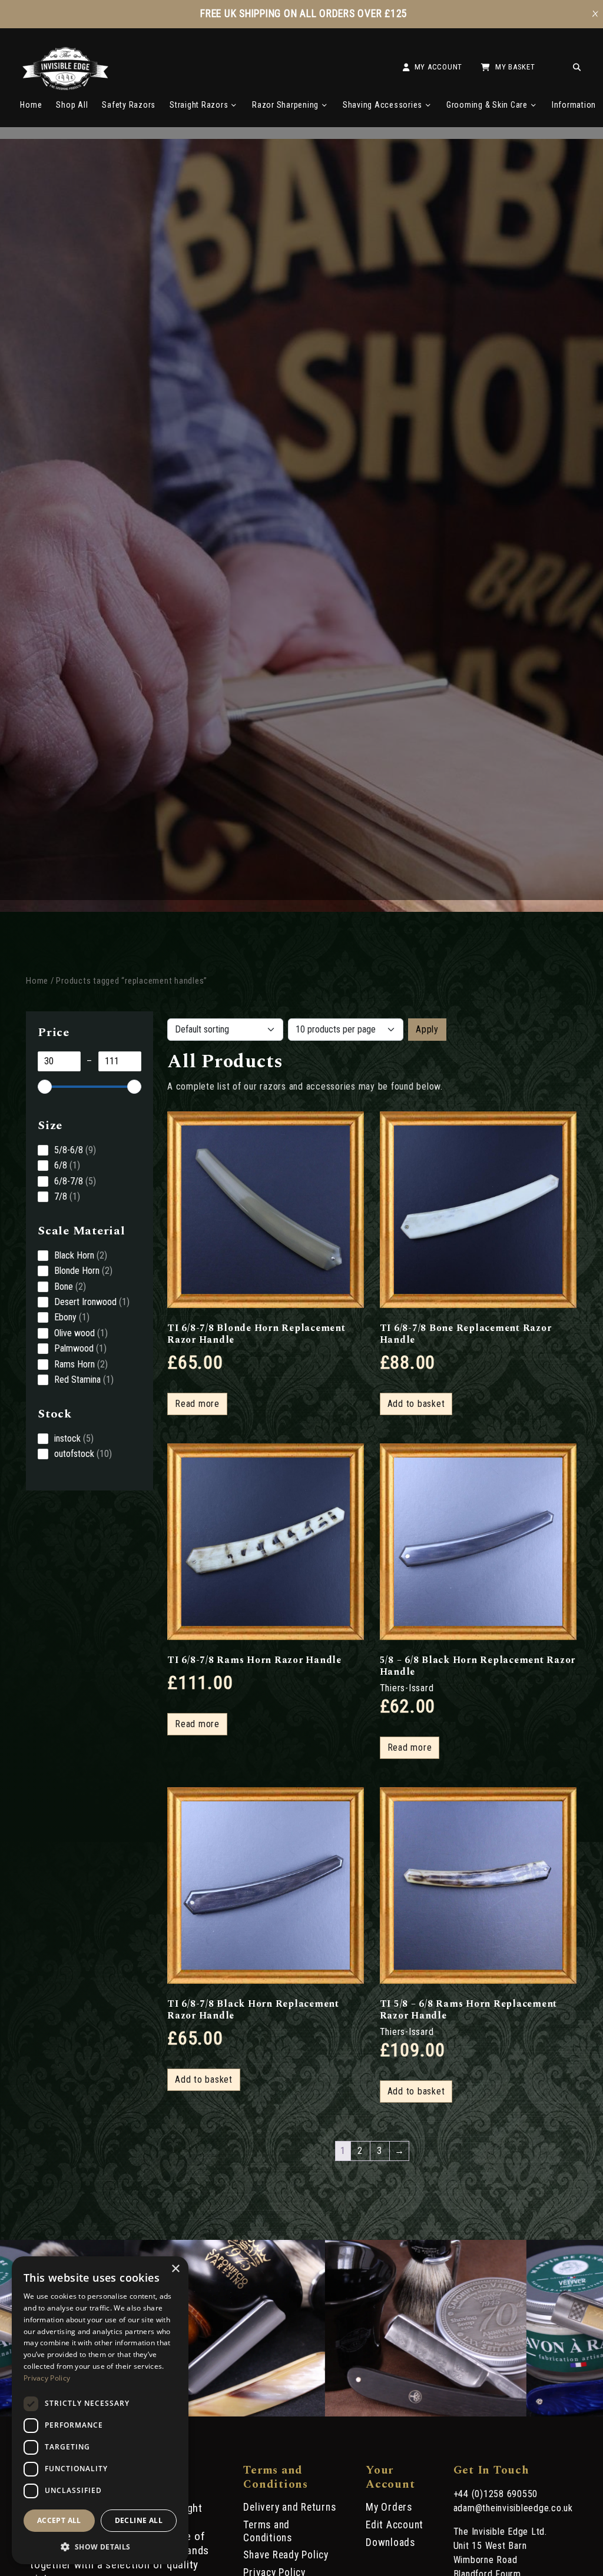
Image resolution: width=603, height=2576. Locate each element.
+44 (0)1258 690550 (496, 2494)
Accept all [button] (59, 2520)
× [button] (175, 2269)
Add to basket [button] (416, 1404)
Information (574, 105)
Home (31, 105)
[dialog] (100, 2410)
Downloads (390, 2542)
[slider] (45, 1087)
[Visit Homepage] (66, 87)
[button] (100, 2546)
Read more (197, 1404)
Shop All (72, 105)
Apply (427, 1029)
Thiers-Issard (407, 1688)
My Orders (389, 2507)
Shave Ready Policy (286, 2555)
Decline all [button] (139, 2520)
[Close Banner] (595, 14)
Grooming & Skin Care (487, 105)
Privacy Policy (47, 2378)
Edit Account (395, 2525)
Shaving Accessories (382, 105)
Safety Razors (129, 105)
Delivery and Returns (289, 2507)
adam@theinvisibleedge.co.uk (513, 2508)
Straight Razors (199, 105)
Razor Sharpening (285, 105)
